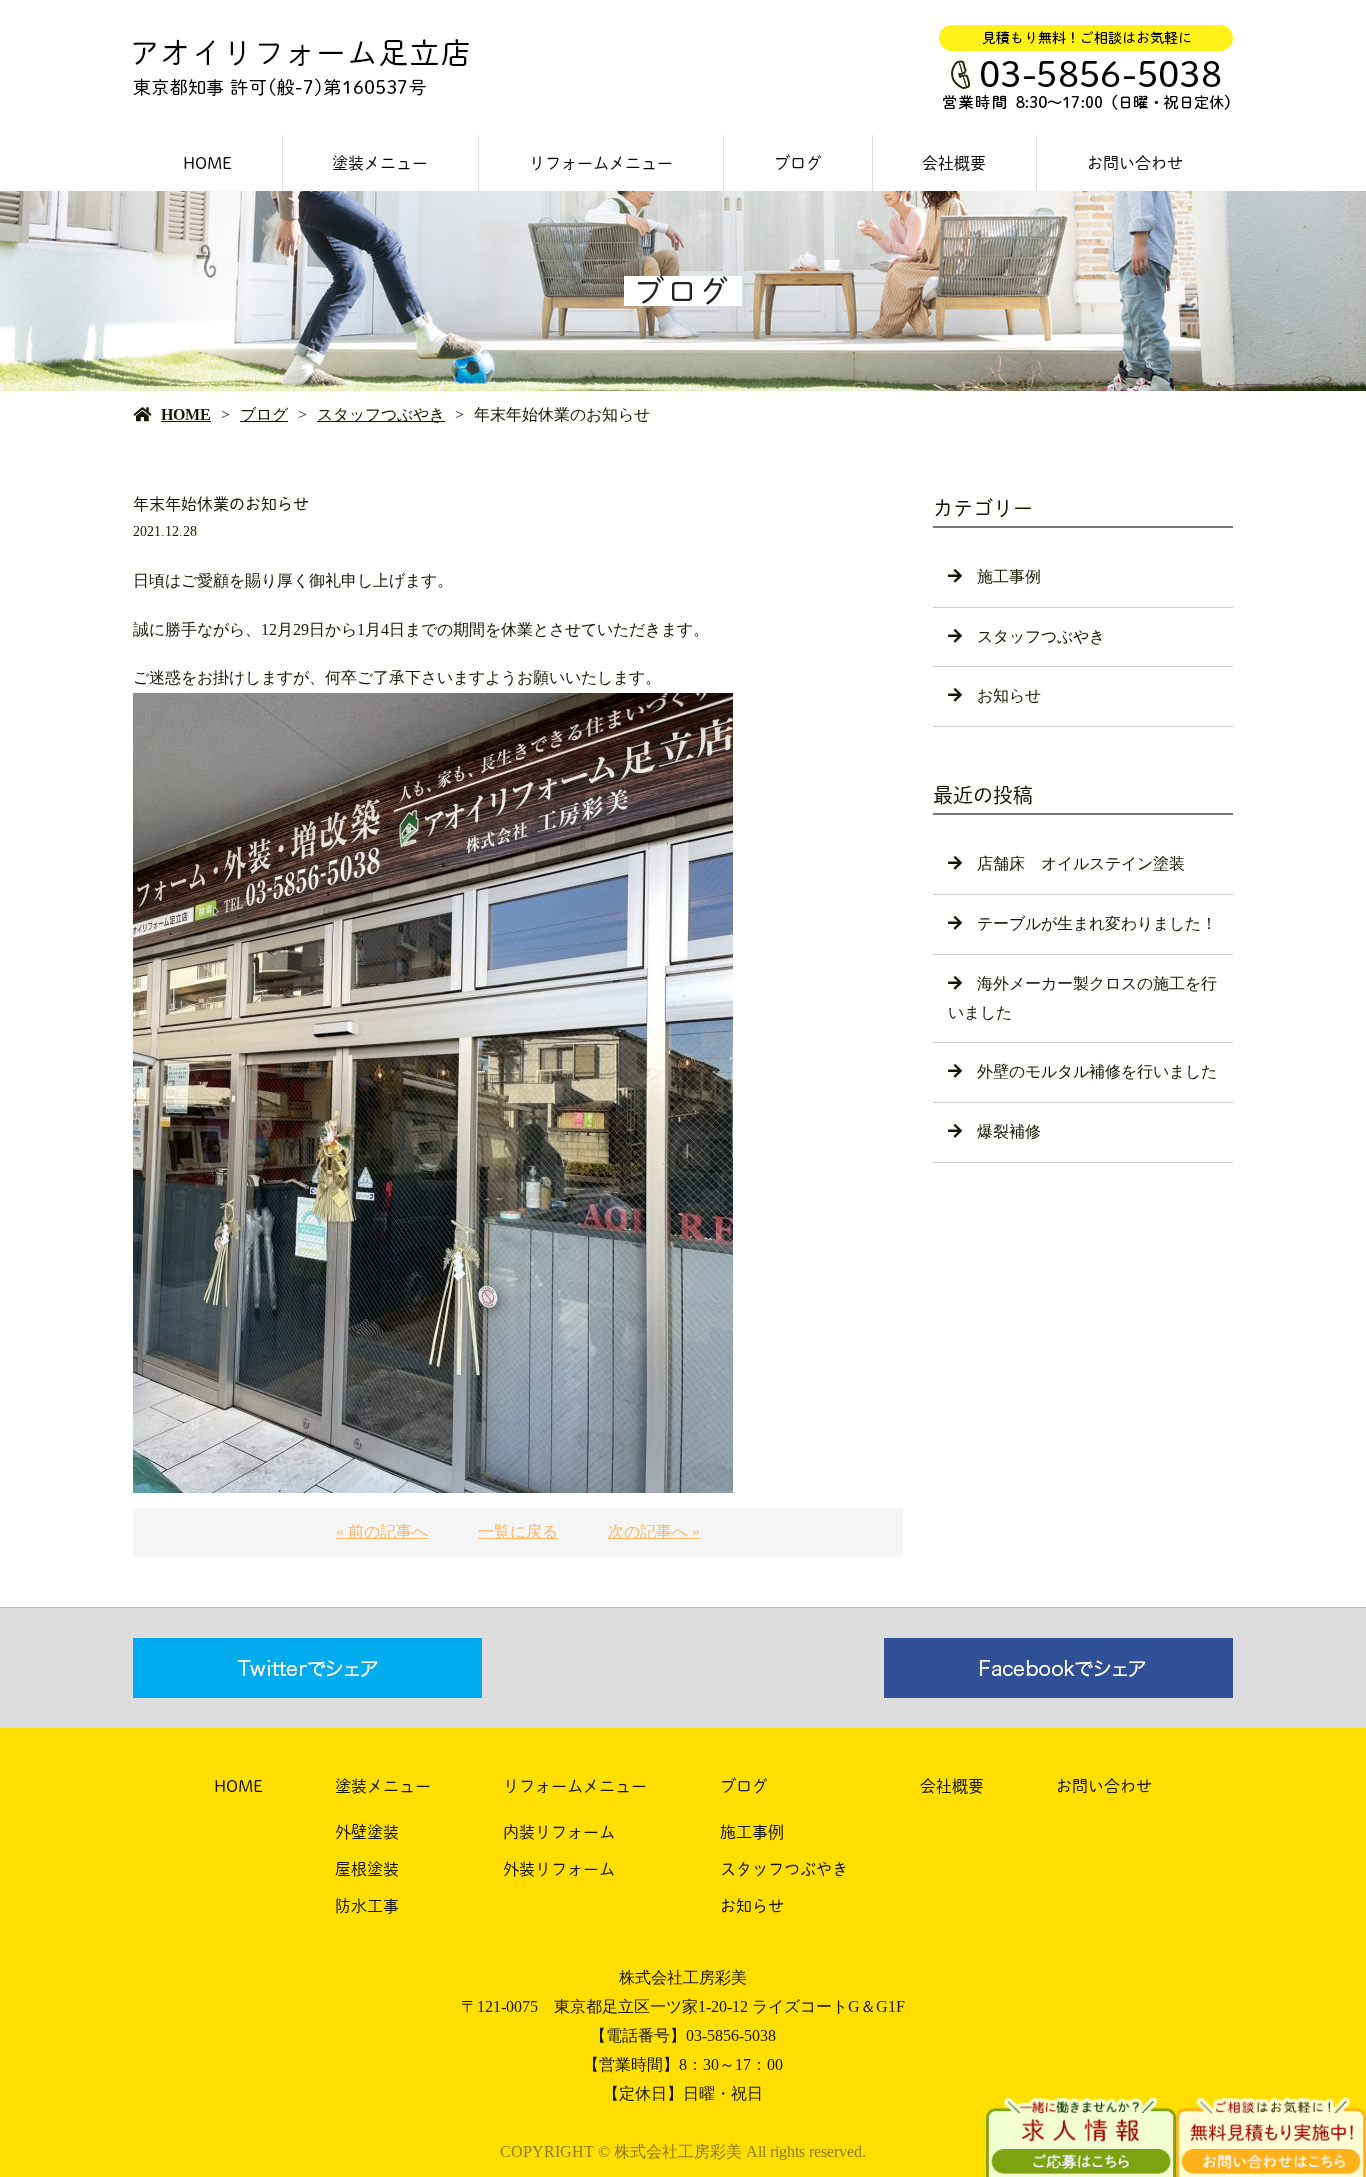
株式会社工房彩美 (683, 1977)
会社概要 (954, 163)
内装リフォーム (559, 1832)
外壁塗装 (367, 1832)
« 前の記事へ (382, 1531)
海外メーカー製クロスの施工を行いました (1082, 998)
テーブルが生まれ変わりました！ (1097, 923)
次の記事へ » (654, 1531)
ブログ (798, 163)
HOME (207, 163)
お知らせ (1009, 695)
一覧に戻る (518, 1531)
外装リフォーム (559, 1869)
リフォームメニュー (601, 163)
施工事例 (1009, 576)
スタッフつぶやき (381, 414)
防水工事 (367, 1906)
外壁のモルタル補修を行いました (1097, 1071)
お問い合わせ (1135, 163)
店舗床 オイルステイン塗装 (1081, 863)
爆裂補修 (1009, 1131)
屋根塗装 (367, 1869)
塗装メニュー (380, 163)
